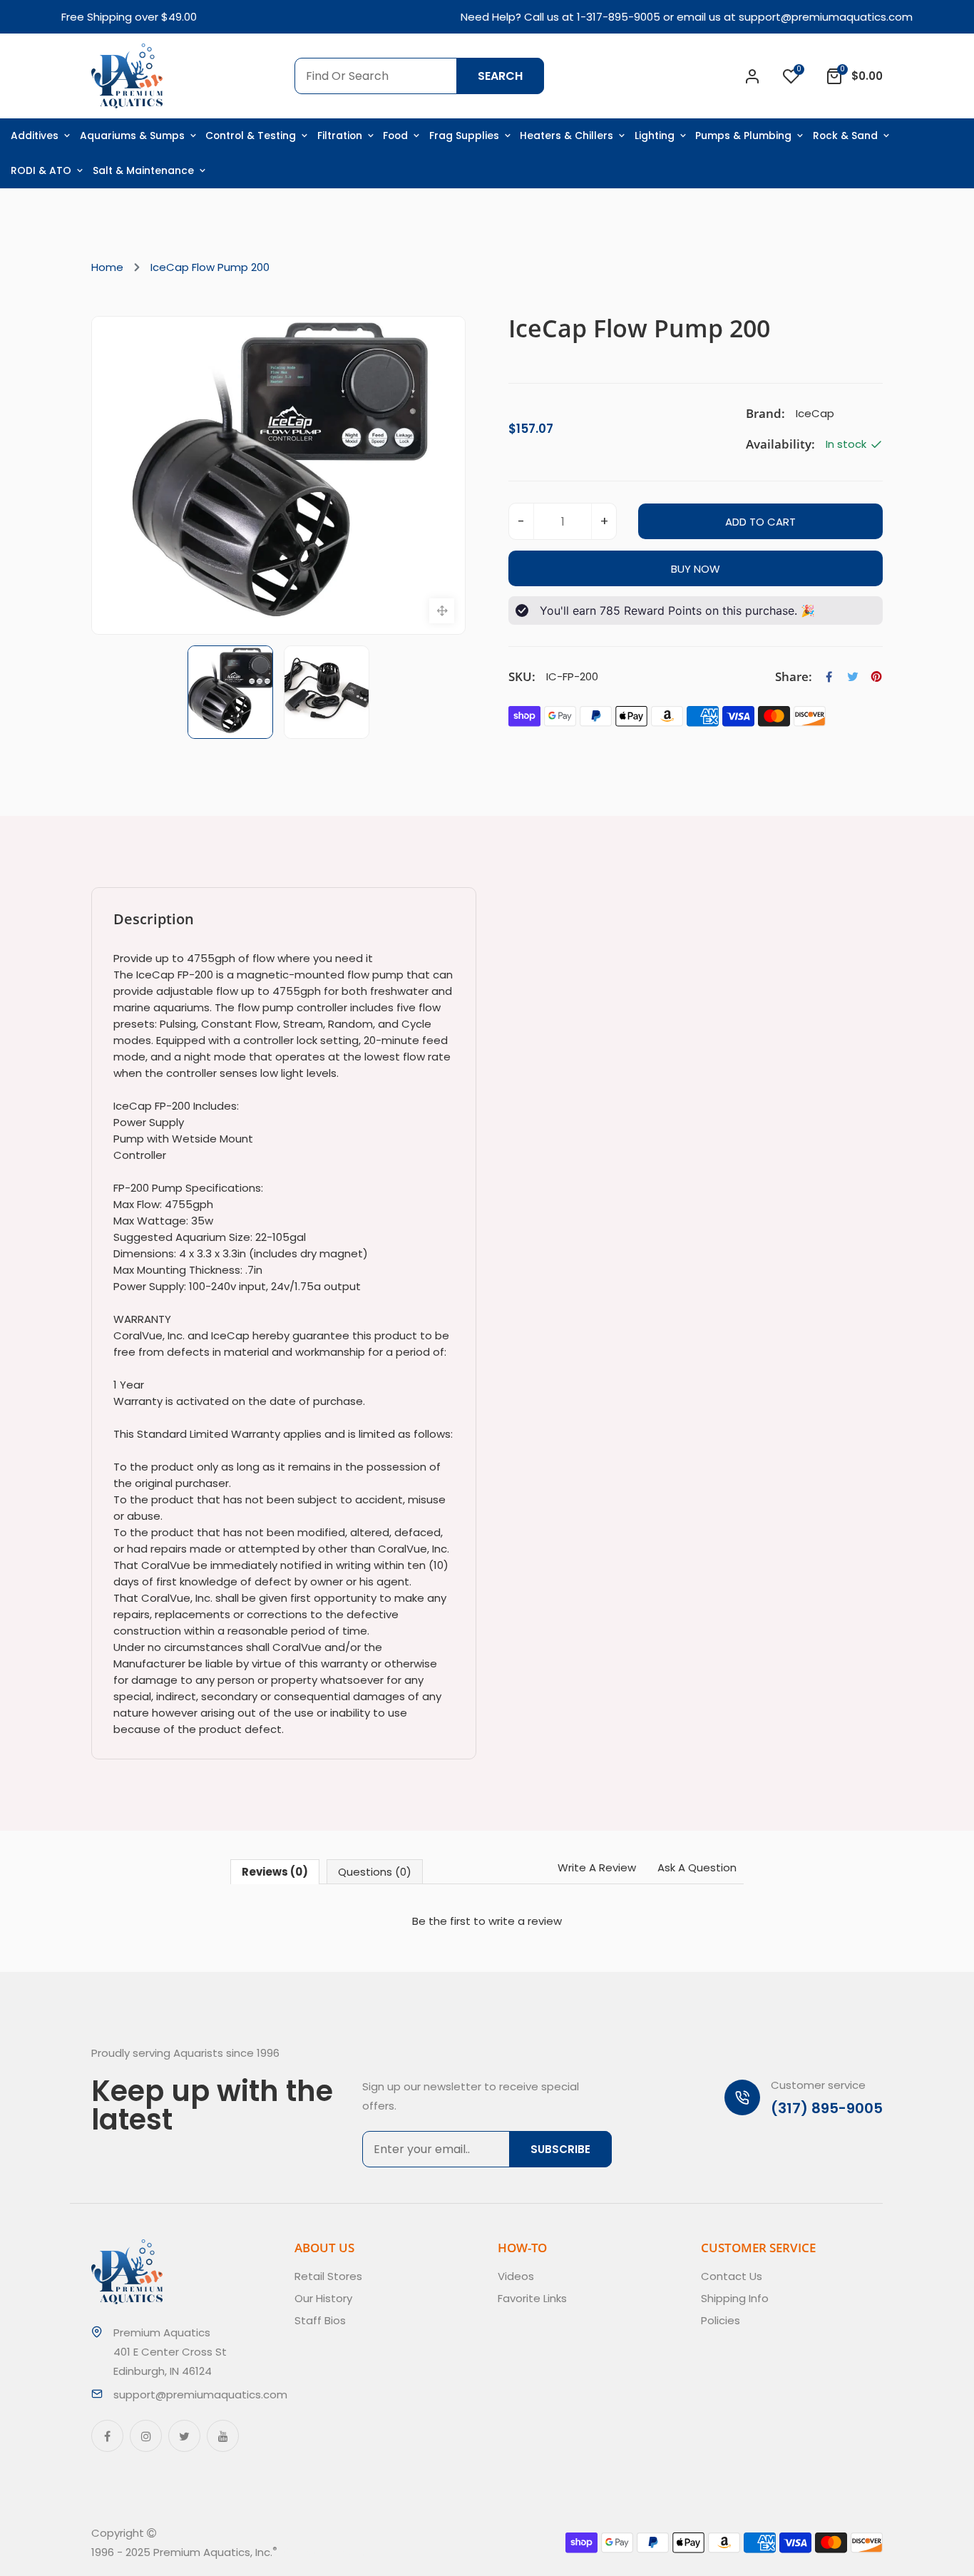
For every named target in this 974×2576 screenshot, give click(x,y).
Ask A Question (697, 1867)
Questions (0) (375, 1872)
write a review (525, 1921)
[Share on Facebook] (829, 677)
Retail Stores (328, 2276)
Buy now (696, 569)
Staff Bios (320, 2320)
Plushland (344, 2552)
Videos (516, 2276)
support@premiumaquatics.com (826, 17)
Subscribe (560, 2149)
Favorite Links (532, 2298)
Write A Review (597, 1867)
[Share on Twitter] (853, 677)
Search (500, 76)
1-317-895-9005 (619, 17)
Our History (323, 2298)
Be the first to (487, 1921)
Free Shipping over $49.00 (129, 17)
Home (107, 267)
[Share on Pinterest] (876, 677)
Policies (721, 2320)
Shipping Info (735, 2298)
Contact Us (732, 2276)
